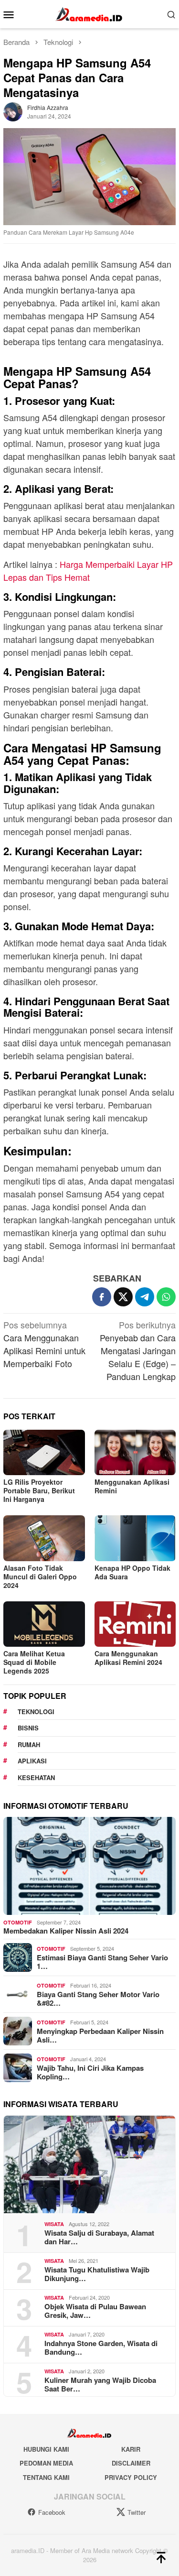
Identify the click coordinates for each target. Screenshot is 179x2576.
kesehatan (36, 1777)
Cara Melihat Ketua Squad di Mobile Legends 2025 (34, 1662)
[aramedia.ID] (89, 13)
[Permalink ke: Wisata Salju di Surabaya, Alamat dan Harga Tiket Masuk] (89, 2165)
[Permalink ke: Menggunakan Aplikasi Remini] (135, 1452)
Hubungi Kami (46, 2449)
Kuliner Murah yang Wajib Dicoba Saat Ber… (100, 2384)
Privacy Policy (131, 2477)
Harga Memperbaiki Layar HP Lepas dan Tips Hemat (88, 571)
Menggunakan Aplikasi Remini (132, 1486)
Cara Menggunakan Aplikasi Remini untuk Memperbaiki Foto (44, 1344)
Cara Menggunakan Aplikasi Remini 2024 (128, 1658)
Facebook (52, 2512)
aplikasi (32, 1761)
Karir (131, 2449)
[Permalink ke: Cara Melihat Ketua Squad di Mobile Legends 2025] (44, 1624)
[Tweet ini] (123, 1297)
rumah (29, 1745)
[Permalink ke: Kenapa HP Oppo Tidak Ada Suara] (135, 1538)
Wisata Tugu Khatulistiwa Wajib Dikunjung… (97, 2274)
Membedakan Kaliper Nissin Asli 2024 (66, 1931)
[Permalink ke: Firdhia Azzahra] (13, 110)
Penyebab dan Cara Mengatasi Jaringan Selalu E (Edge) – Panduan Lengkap (138, 1350)
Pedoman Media (46, 2463)
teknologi (36, 1712)
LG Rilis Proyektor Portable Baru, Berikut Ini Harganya (39, 1490)
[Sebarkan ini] (102, 1297)
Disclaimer (131, 2463)
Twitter (137, 2512)
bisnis (28, 1728)
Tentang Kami (46, 2477)
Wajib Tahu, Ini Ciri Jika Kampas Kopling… (90, 2072)
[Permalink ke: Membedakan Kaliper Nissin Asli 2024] (89, 1866)
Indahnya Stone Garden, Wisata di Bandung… (101, 2348)
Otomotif (18, 1922)
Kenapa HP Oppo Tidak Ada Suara (132, 1572)
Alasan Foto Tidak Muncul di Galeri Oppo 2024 (40, 1576)
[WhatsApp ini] (166, 1297)
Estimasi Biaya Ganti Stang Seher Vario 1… (102, 1962)
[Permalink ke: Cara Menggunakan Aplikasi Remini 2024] (135, 1624)
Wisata (54, 2224)
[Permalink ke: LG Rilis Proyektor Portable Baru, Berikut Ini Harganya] (44, 1452)
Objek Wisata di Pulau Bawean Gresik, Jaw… (95, 2311)
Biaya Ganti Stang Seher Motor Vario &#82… (98, 1999)
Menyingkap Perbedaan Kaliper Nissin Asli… (100, 2035)
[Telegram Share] (145, 1297)
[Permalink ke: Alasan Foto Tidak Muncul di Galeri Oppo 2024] (44, 1538)
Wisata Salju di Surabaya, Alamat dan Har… (99, 2237)
